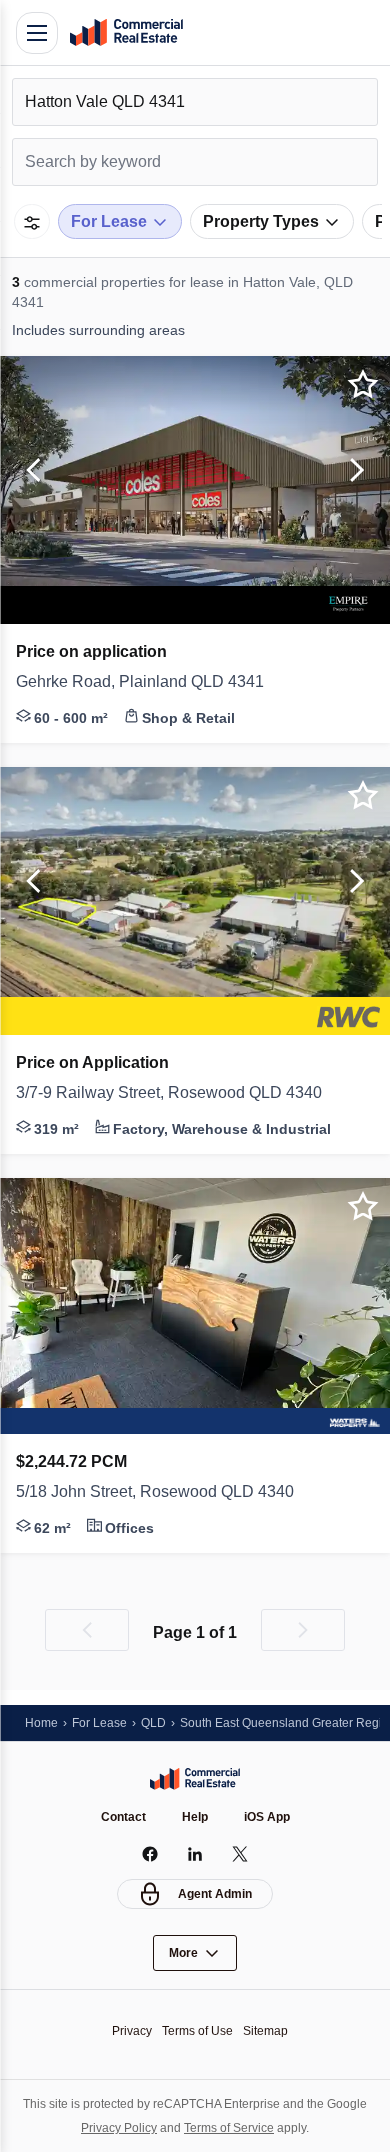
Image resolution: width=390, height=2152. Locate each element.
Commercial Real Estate (126, 33)
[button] (30, 471)
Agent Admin (215, 1894)
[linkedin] (195, 1854)
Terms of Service (229, 2128)
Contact (123, 1817)
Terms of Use (197, 2031)
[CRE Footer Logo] (195, 1779)
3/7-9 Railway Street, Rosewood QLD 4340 (169, 1092)
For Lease (99, 1723)
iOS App (267, 1817)
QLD (153, 1723)
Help (195, 1817)
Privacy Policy (119, 2128)
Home (41, 1723)
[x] (240, 1854)
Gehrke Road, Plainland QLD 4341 (140, 681)
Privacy (132, 2031)
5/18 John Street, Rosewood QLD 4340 (155, 1491)
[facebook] (150, 1854)
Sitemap (265, 2031)
